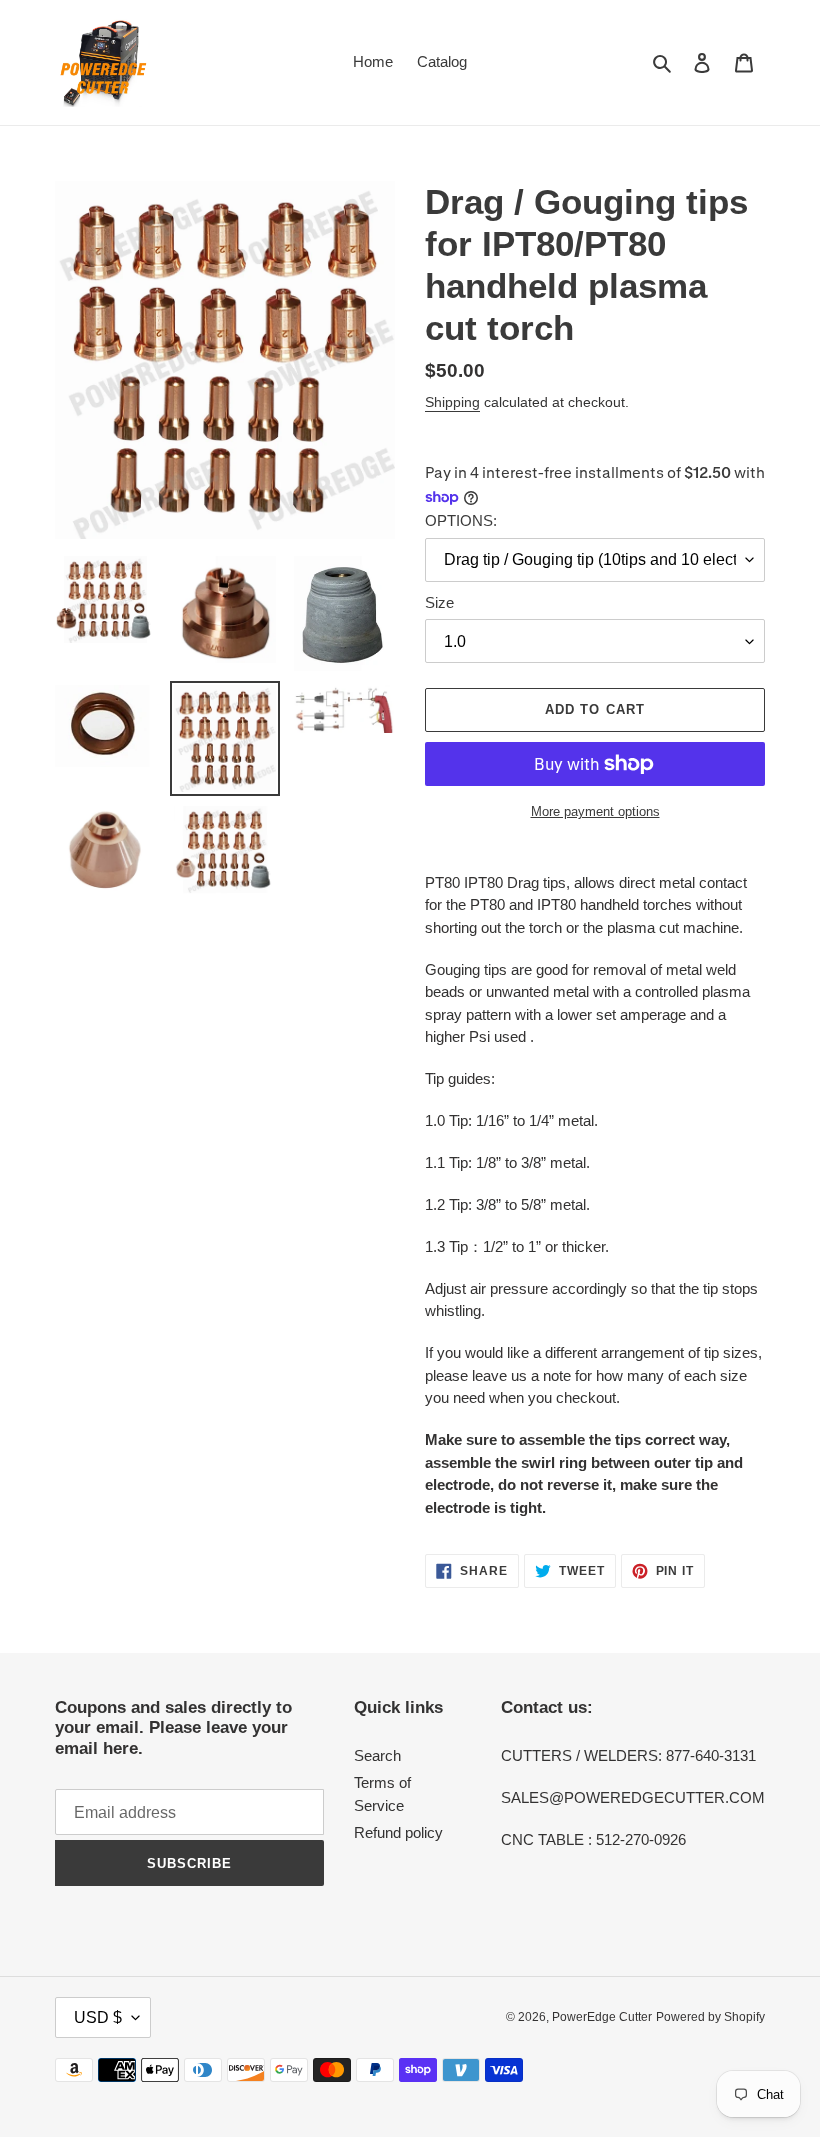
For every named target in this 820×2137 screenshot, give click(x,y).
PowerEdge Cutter (602, 2017)
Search (377, 1755)
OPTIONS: (461, 520)
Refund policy (398, 1832)
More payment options (595, 811)
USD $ (98, 2017)
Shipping (452, 402)
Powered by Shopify (710, 2017)
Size (439, 602)
